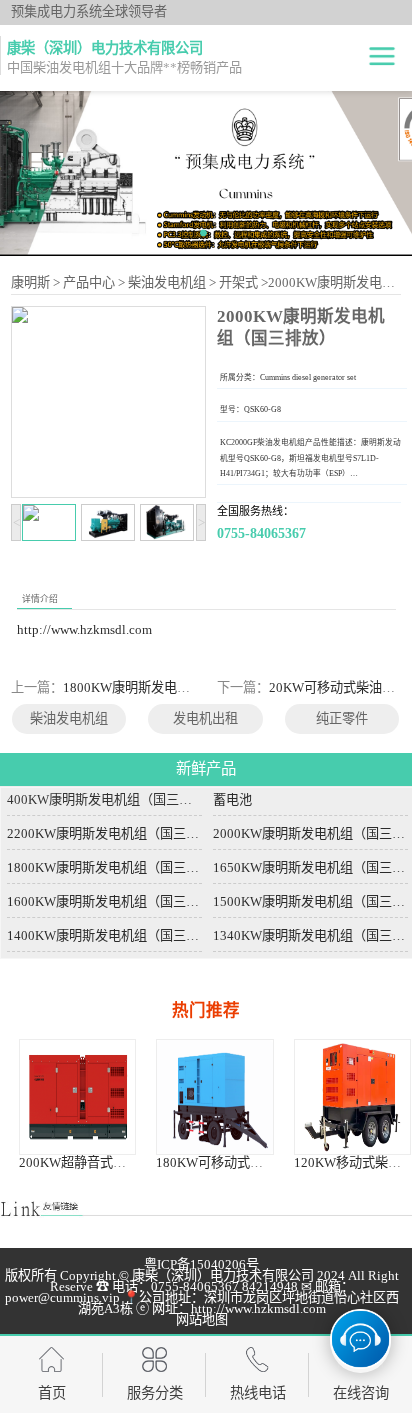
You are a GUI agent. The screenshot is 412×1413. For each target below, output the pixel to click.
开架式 (238, 282)
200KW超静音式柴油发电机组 (105, 1162)
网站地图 (202, 1319)
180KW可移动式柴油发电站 (235, 1162)
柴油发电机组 (167, 282)
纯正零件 (342, 718)
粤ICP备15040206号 (201, 1264)
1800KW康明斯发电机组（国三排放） (172, 687)
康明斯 (30, 282)
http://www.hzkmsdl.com (84, 629)
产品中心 (89, 282)
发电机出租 (205, 718)
